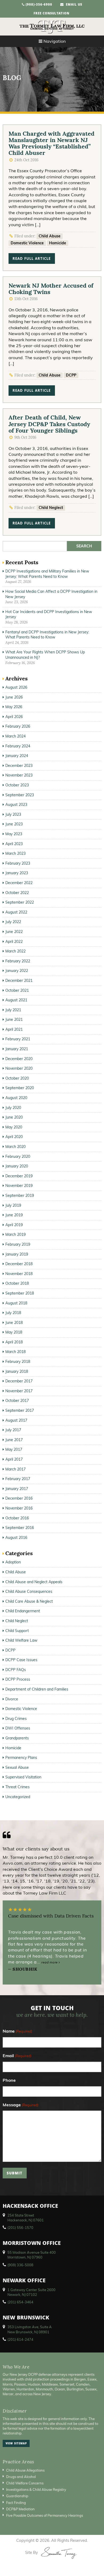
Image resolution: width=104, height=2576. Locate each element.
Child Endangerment (23, 1611)
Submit (15, 2174)
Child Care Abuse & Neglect (29, 1601)
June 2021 (14, 1020)
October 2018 (17, 1283)
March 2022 (15, 951)
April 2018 (14, 1342)
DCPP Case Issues (21, 1660)
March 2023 (15, 853)
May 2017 (14, 1449)
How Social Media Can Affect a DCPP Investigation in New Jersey (51, 594)
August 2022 (16, 912)
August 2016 (16, 1538)
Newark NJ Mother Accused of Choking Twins (51, 289)
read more (50, 1962)
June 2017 (14, 1440)
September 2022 (20, 902)
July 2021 (13, 1010)
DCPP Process (18, 1679)
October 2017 (17, 1401)
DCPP (71, 375)
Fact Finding (16, 2503)
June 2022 (14, 932)
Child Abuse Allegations (25, 2470)
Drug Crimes (16, 1719)
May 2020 (14, 1127)
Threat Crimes (17, 1787)
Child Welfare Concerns (25, 2483)
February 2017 (18, 1479)
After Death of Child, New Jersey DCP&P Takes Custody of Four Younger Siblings (49, 424)
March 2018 (15, 1352)
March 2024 (15, 736)
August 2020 (16, 1098)
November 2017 (19, 1391)
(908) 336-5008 (20, 2265)
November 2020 (19, 1068)
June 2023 (14, 824)
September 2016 (20, 1528)
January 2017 (17, 1489)
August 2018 (16, 1303)
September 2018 (20, 1293)
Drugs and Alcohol (21, 2477)
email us (73, 5)
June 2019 (14, 1215)
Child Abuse (50, 236)
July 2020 (13, 1108)
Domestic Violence (27, 243)
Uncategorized (18, 1797)
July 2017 (13, 1430)
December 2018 (19, 1264)
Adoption (13, 1562)
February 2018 (18, 1362)
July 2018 (13, 1313)
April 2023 (14, 844)
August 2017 (16, 1420)
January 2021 (17, 1049)
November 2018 (19, 1274)
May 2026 (14, 707)
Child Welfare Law (21, 1640)
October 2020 (17, 1078)
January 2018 (17, 1371)
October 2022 (17, 893)
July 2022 (13, 922)
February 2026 (18, 726)
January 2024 (17, 756)
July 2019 (13, 1205)
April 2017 (14, 1459)
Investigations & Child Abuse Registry (36, 2489)
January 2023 (17, 873)
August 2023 (16, 805)
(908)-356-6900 (38, 5)
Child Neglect (51, 508)
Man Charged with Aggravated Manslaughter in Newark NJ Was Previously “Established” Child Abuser (51, 143)
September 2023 (20, 795)
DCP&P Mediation (20, 2509)
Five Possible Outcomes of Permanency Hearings (45, 2515)
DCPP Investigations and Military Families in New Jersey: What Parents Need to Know (47, 574)
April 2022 (14, 942)
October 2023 (17, 785)
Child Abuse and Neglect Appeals (34, 1582)
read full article (32, 259)
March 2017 (15, 1469)
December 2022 (19, 883)
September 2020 (20, 1088)
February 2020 (18, 1156)
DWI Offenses (18, 1728)
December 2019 (19, 1176)
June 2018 (14, 1323)
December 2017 (19, 1381)
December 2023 (19, 766)
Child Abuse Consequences (29, 1591)
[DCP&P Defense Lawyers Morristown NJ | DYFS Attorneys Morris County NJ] (52, 27)
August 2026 (16, 687)
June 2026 (14, 697)
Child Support (17, 1631)
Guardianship (17, 2496)
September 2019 (20, 1195)
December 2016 (19, 1498)
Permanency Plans (21, 1758)
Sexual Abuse (17, 1767)
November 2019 (19, 1186)
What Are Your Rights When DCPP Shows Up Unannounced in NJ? (45, 655)
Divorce (12, 1699)
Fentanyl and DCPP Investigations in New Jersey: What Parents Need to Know (47, 635)
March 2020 (15, 1147)
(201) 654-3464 (20, 2302)
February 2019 (18, 1244)
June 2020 (14, 1117)
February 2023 (18, 863)
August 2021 (16, 1000)
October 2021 (17, 990)
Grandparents (17, 1738)
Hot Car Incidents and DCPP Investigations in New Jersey (49, 614)
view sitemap (16, 2444)
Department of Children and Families (37, 1689)
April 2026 (14, 717)
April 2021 (14, 1029)
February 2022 (18, 961)
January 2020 (17, 1166)
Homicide (58, 243)
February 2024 (18, 746)
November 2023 (19, 775)
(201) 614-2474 (20, 2339)
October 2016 (17, 1518)
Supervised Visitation (23, 1777)
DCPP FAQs (16, 1670)
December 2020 (19, 1059)
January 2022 (17, 971)
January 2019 (17, 1254)
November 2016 (19, 1508)
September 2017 (20, 1410)
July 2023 (13, 814)
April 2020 (14, 1137)
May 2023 (14, 834)
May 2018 (14, 1332)
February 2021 (18, 1039)
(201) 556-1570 (20, 2228)
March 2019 (15, 1234)
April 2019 (14, 1225)
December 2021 (19, 981)
